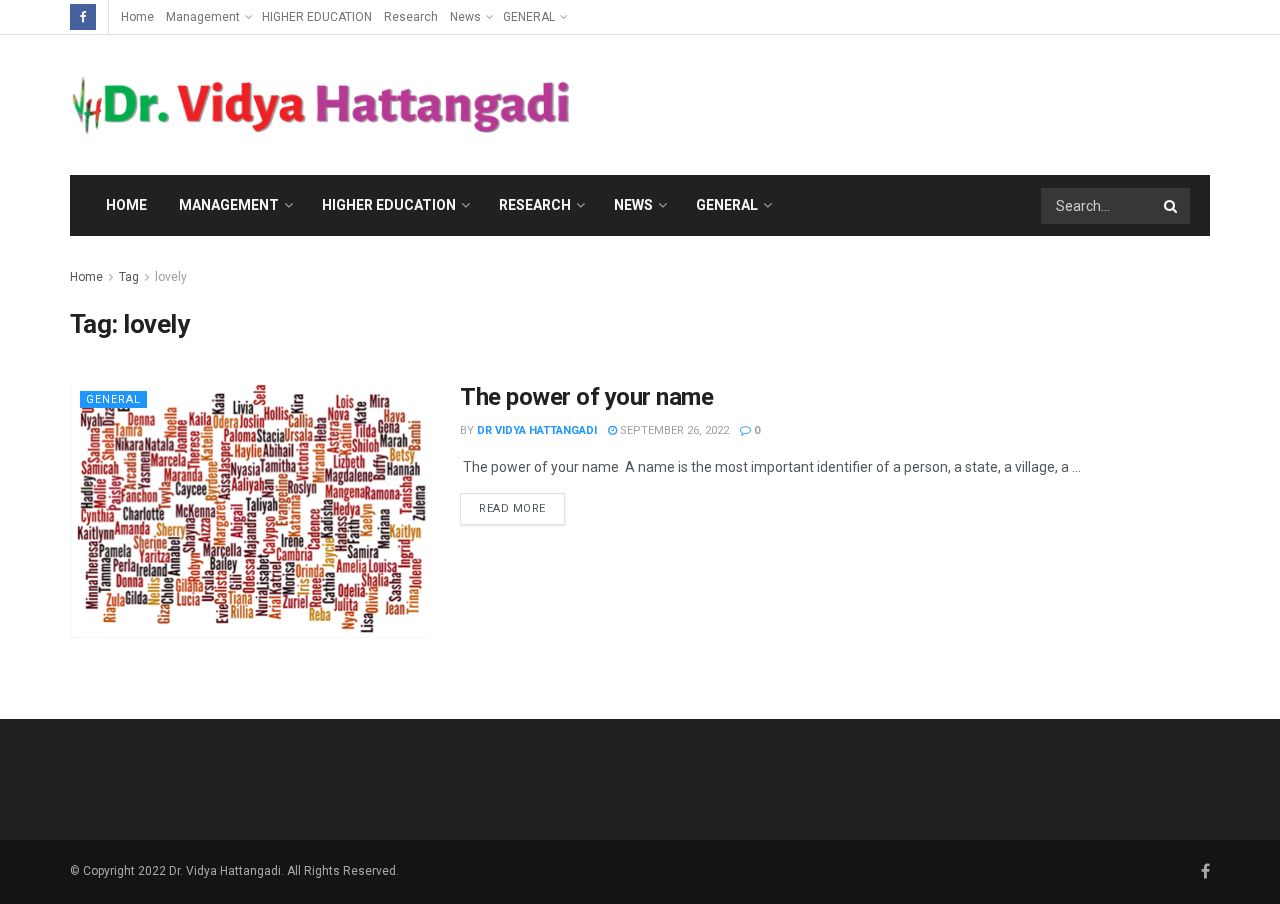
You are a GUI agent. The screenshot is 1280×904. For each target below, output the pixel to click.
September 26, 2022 (673, 430)
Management (203, 17)
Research (411, 17)
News (465, 17)
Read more (512, 508)
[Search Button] (1172, 206)
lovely (171, 277)
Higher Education (389, 205)
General (727, 205)
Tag (129, 277)
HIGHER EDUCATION (317, 17)
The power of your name (586, 397)
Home (137, 17)
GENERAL (529, 17)
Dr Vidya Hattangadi (537, 430)
